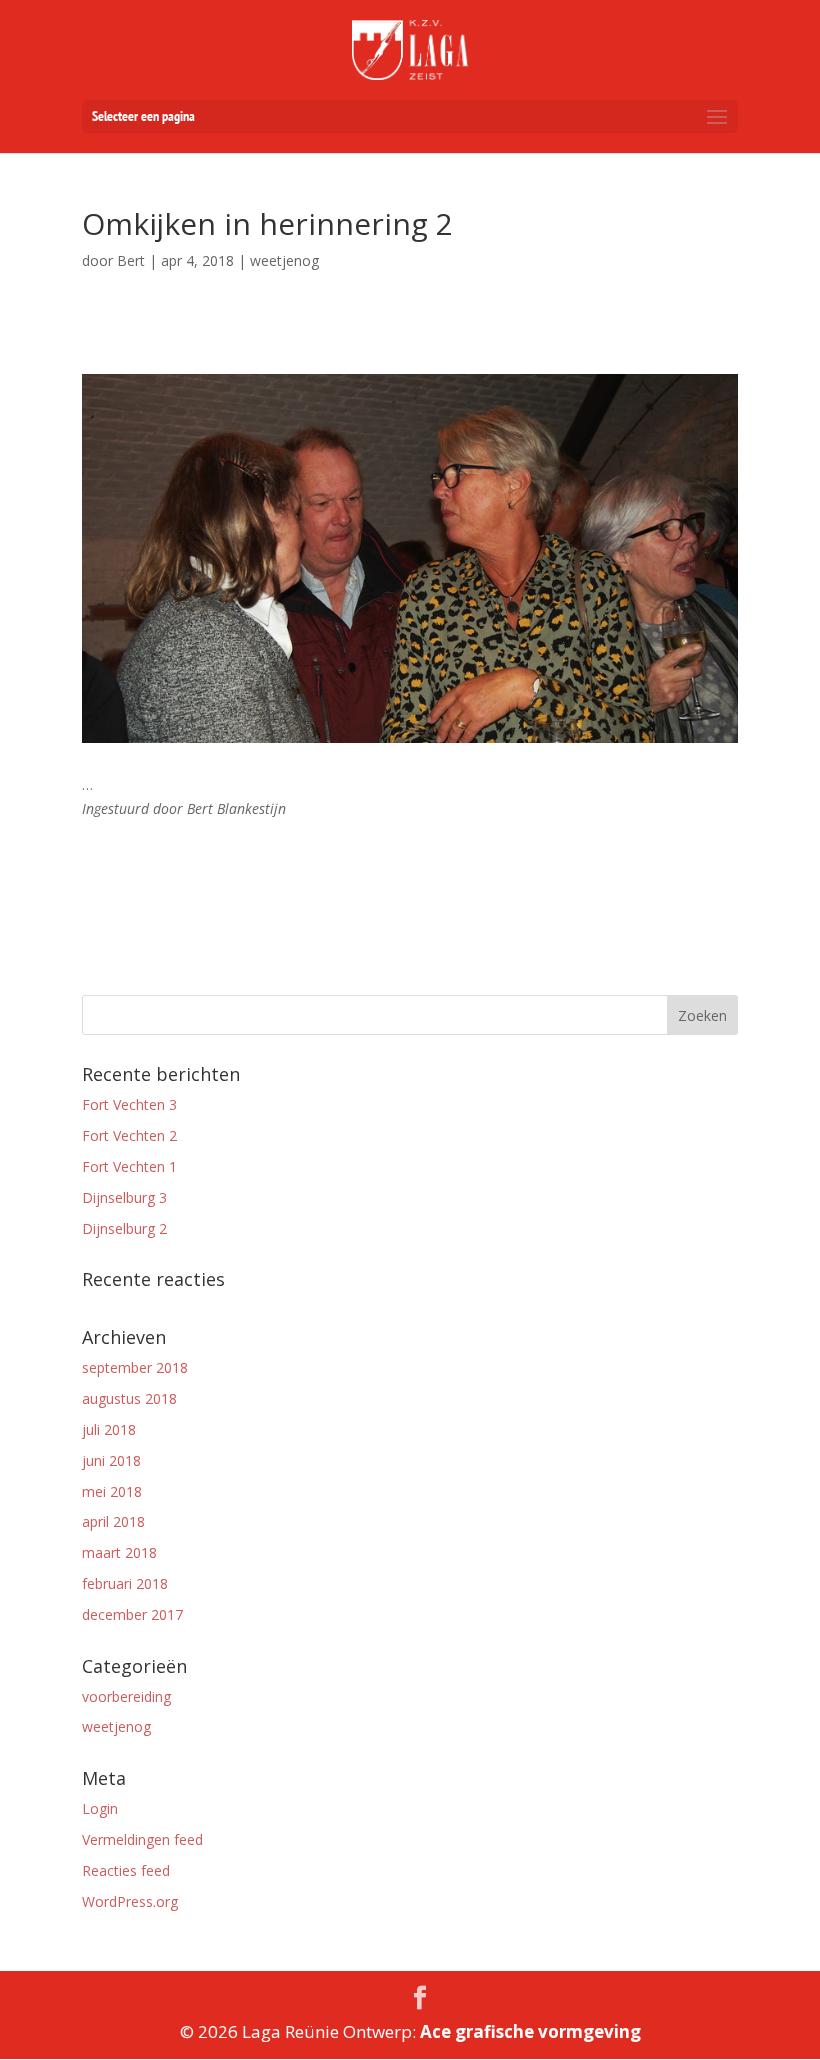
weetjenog (116, 1726)
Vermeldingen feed (142, 1839)
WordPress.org (130, 1901)
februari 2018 (125, 1583)
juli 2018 (109, 1429)
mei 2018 (112, 1491)
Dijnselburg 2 (124, 1228)
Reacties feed (126, 1870)
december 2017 (132, 1614)
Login (100, 1808)
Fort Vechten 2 (129, 1135)
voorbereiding (126, 1696)
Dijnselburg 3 (124, 1197)
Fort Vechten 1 (129, 1166)
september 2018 (135, 1367)
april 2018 (113, 1521)
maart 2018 (119, 1552)
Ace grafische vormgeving (530, 2031)
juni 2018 (111, 1460)
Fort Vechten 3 (129, 1104)
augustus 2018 (129, 1398)
